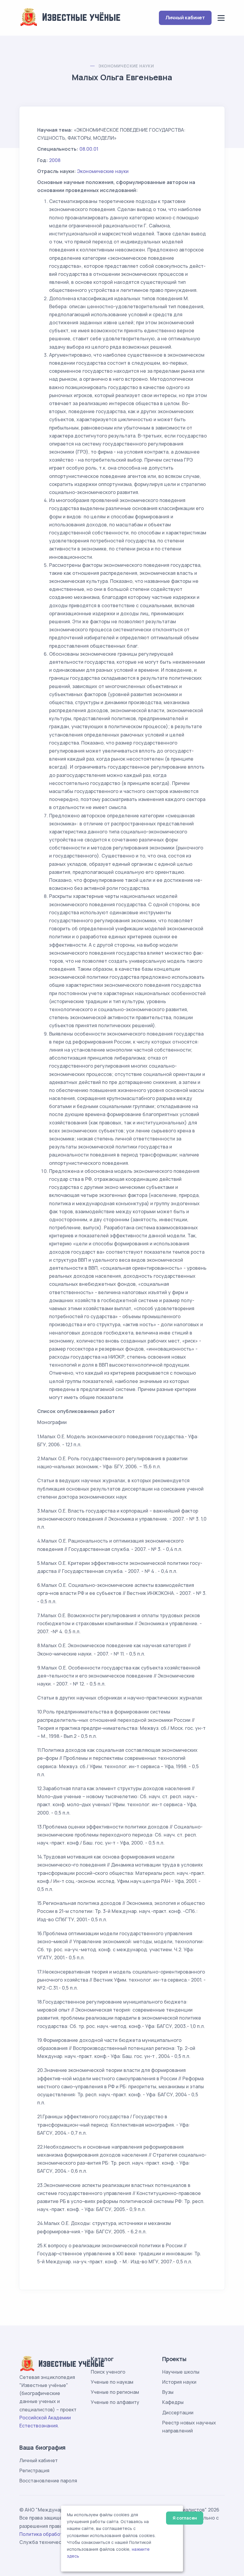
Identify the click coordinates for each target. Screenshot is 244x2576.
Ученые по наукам (112, 2382)
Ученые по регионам (115, 2392)
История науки (179, 2382)
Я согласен (185, 2518)
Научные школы (181, 2372)
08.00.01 (89, 149)
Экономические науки (126, 66)
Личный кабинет (185, 18)
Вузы (168, 2392)
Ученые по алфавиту (115, 2402)
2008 (55, 160)
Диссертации (178, 2413)
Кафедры (173, 2402)
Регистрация (34, 2470)
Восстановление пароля (48, 2481)
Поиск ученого (108, 2372)
